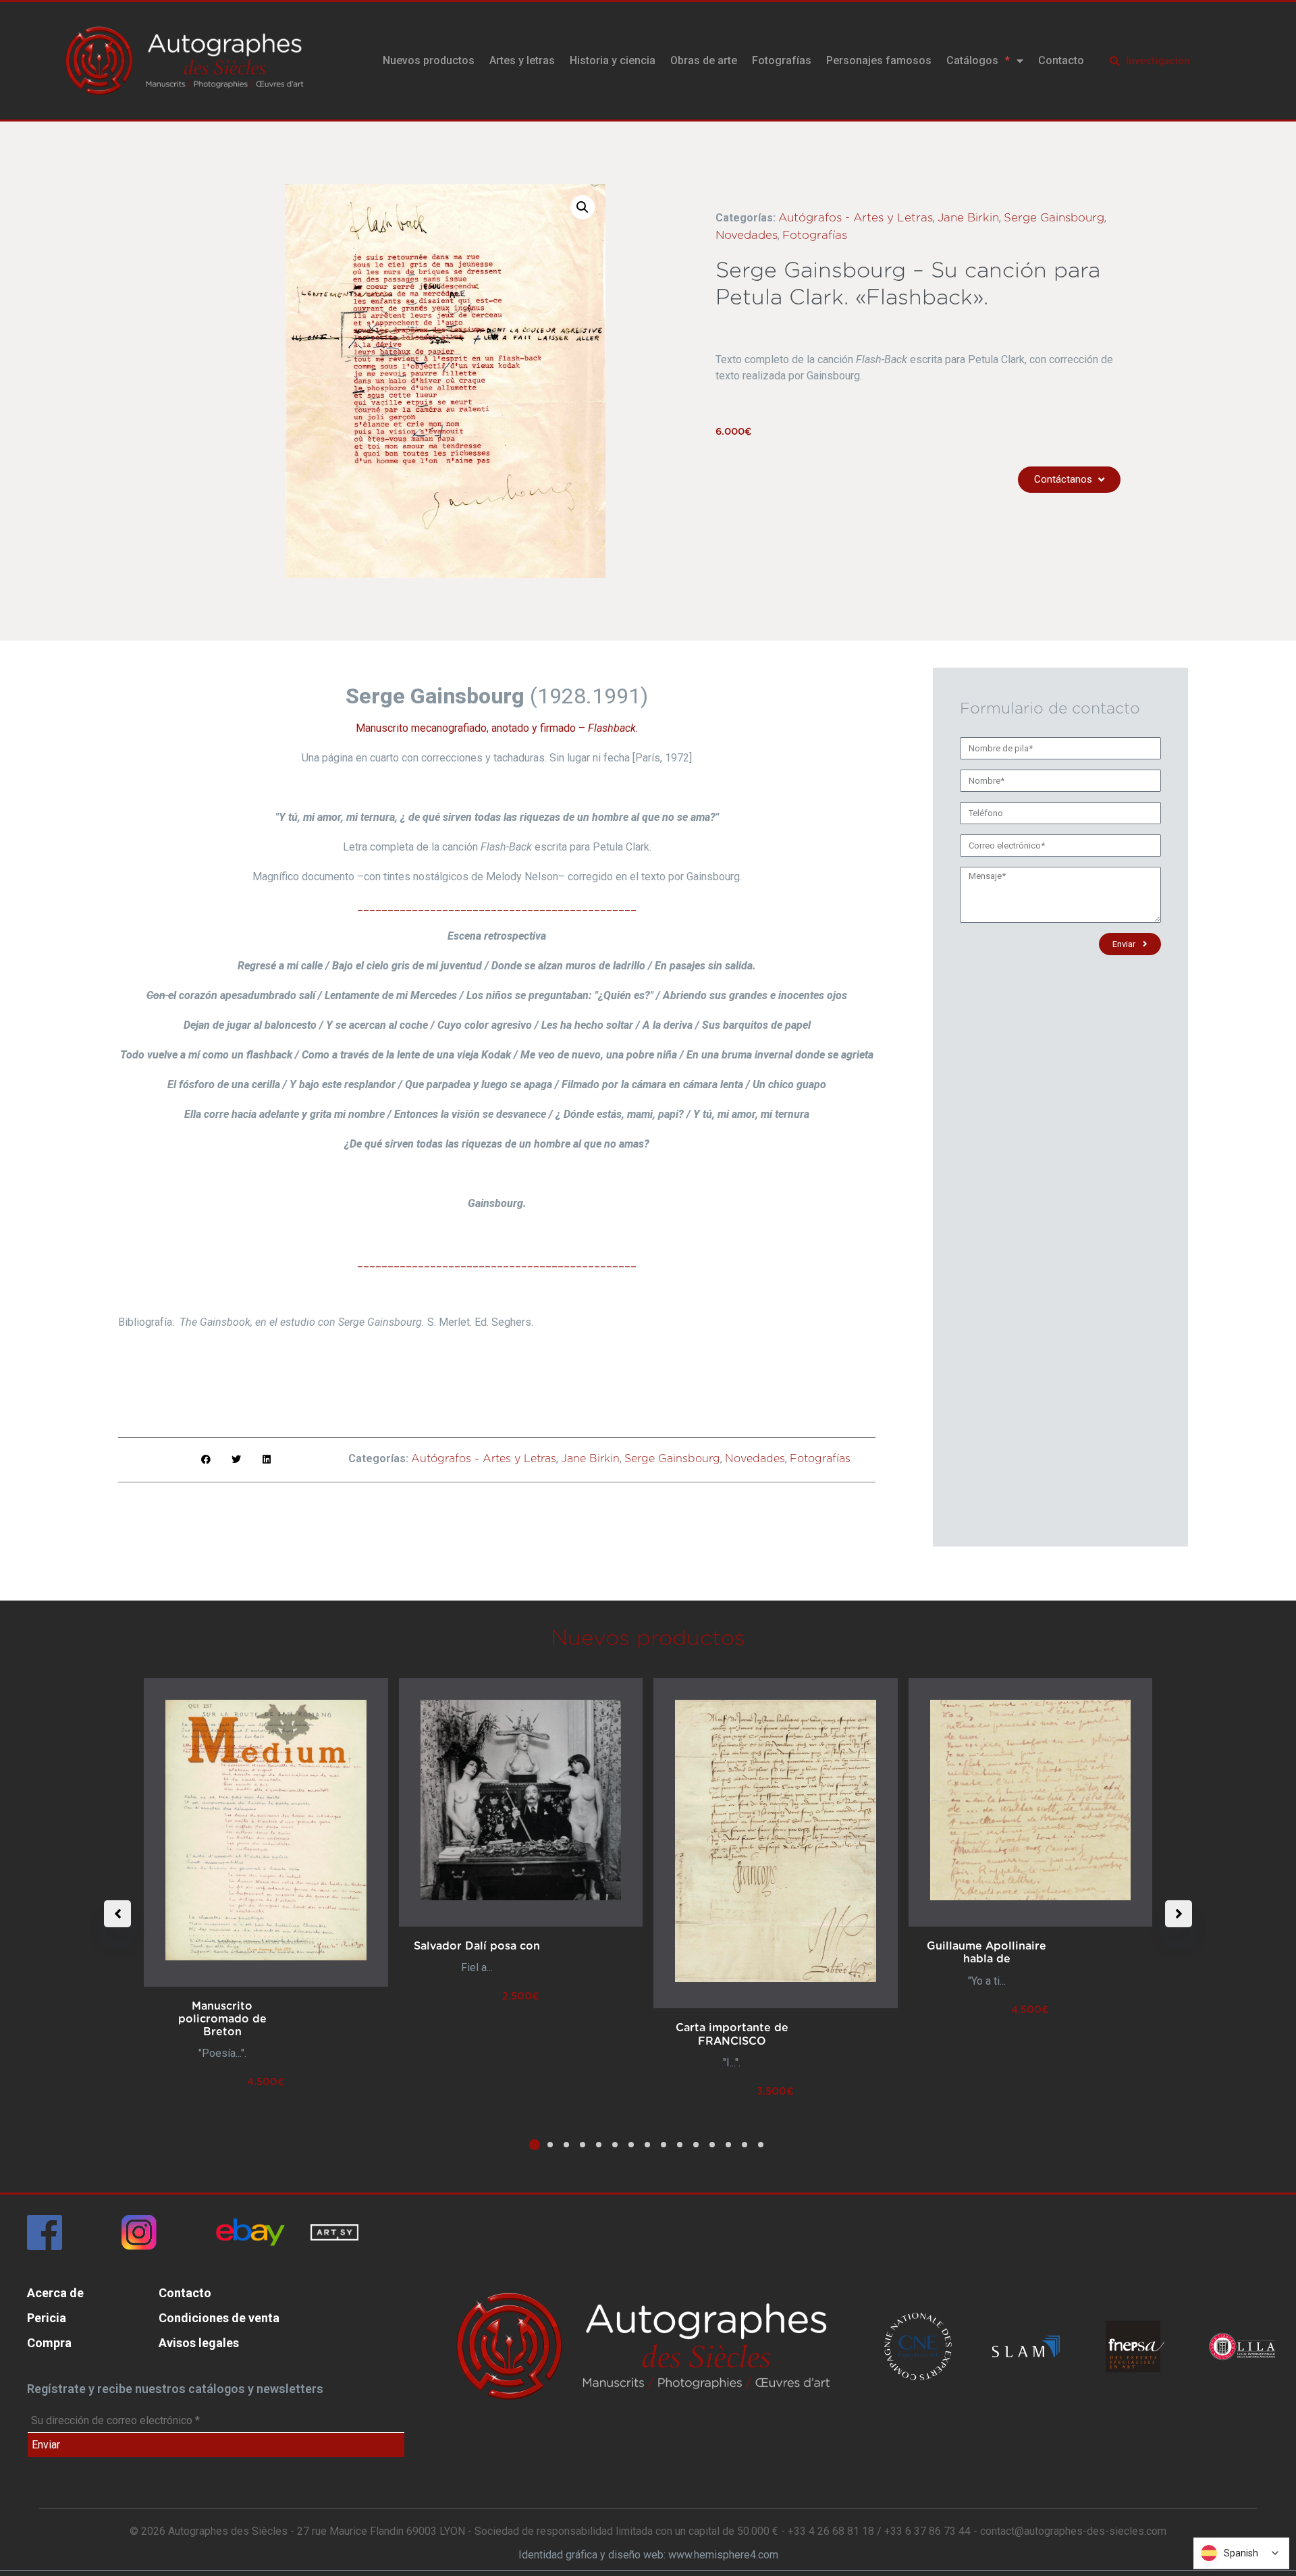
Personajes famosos (879, 60)
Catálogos (972, 60)
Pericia (47, 2318)
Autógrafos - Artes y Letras (856, 218)
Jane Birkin (968, 218)
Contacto (1061, 60)
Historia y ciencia (613, 60)
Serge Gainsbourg (1054, 218)
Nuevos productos (429, 60)
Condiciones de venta (219, 2318)
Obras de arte (704, 60)
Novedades (747, 235)
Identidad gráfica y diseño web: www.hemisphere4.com (648, 2555)
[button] (583, 207)
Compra (49, 2343)
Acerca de (55, 2293)
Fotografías (782, 60)
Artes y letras (522, 60)
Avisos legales (199, 2343)
